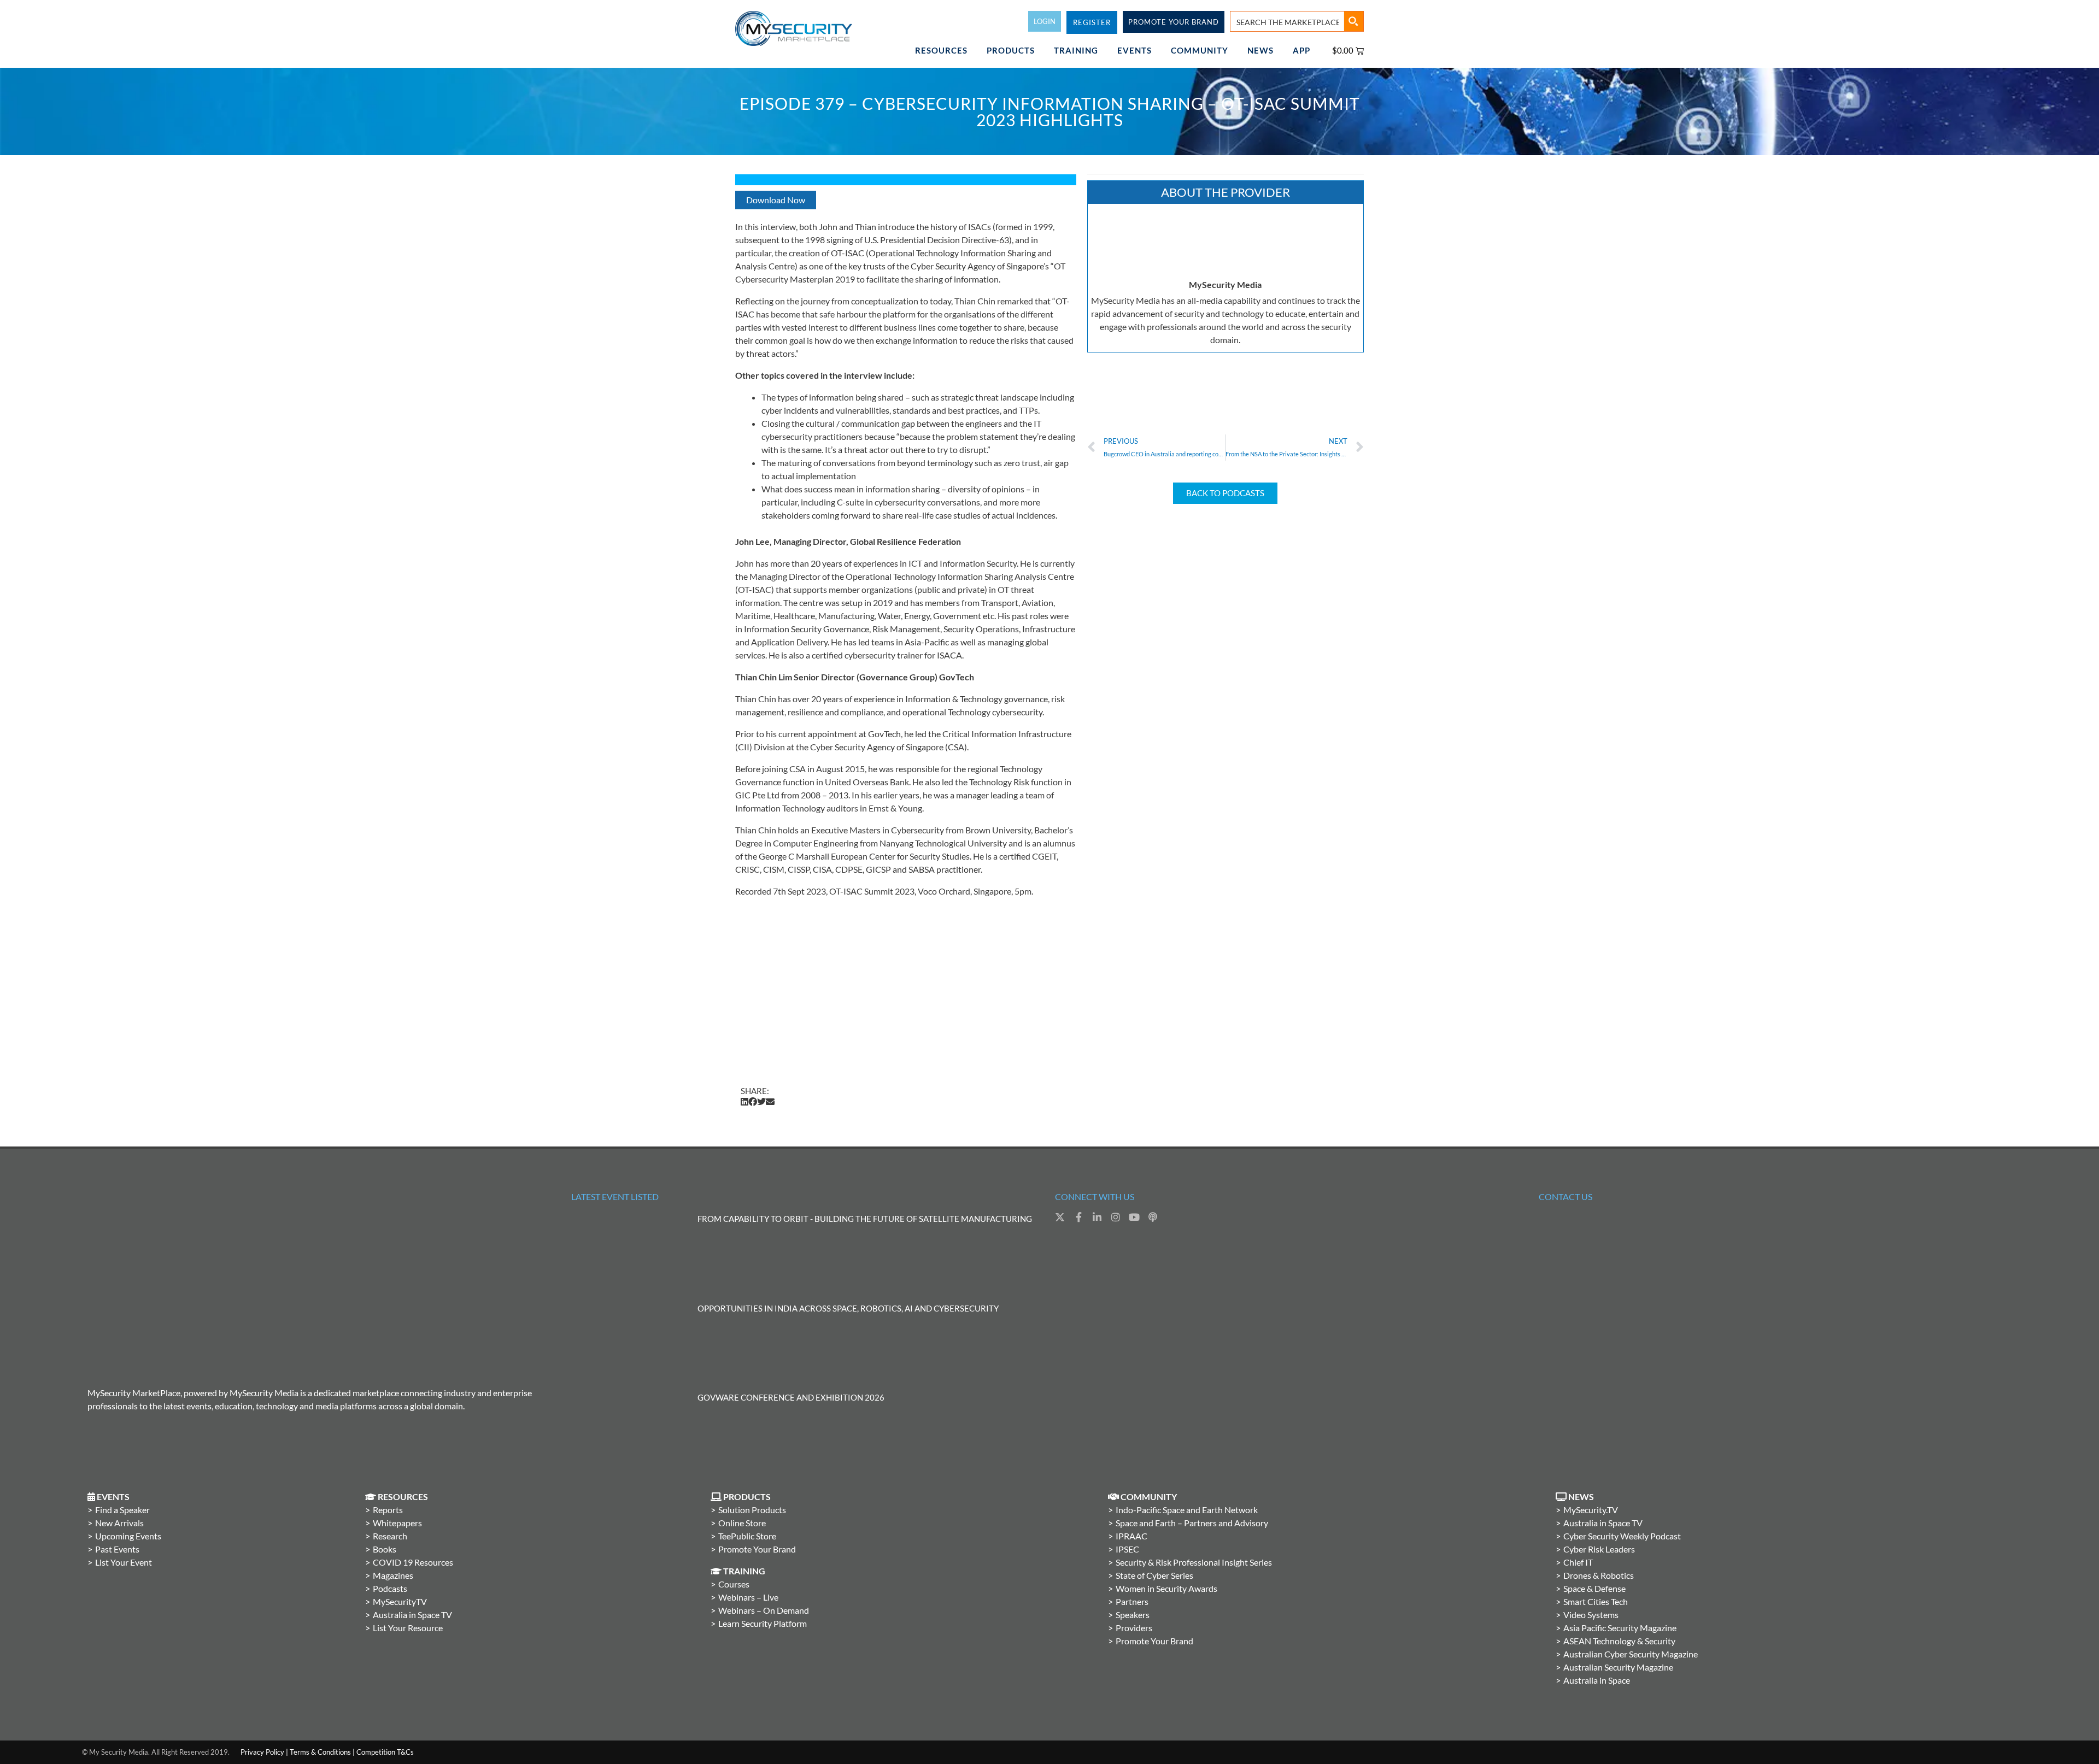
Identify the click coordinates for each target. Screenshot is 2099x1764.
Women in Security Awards (1166, 1588)
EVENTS (1134, 50)
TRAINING (1076, 50)
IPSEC (1127, 1549)
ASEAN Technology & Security (1619, 1641)
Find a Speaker (122, 1510)
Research (390, 1536)
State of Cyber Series (1154, 1575)
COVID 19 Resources (413, 1562)
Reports (388, 1510)
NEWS (1260, 50)
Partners (1132, 1601)
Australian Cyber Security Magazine (1631, 1654)
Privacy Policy (262, 1752)
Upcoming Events (128, 1536)
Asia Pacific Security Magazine (1620, 1628)
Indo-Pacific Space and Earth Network (1187, 1510)
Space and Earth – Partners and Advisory (1192, 1523)
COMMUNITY (1200, 50)
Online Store (742, 1523)
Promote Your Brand (757, 1549)
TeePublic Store (747, 1536)
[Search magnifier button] (1353, 21)
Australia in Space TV (412, 1615)
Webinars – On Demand (764, 1610)
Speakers (1133, 1615)
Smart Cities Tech (1596, 1601)
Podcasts (390, 1588)
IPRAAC (1131, 1536)
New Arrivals (119, 1523)
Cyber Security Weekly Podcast (1622, 1536)
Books (385, 1549)
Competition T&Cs (385, 1752)
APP (1301, 50)
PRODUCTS (1011, 50)
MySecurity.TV (1591, 1510)
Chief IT (1578, 1562)
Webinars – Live (748, 1597)
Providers (1134, 1628)
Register (1092, 22)
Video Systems (1591, 1615)
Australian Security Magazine (1618, 1667)
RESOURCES (941, 50)
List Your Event (124, 1562)
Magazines (393, 1575)
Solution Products (752, 1510)
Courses (734, 1584)
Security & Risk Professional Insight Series (1194, 1562)
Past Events (117, 1549)
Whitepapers (397, 1523)
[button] (744, 1102)
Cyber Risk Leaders (1599, 1549)
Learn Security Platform (763, 1623)
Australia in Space (1597, 1680)
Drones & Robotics (1599, 1575)
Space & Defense (1594, 1588)
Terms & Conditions (320, 1752)
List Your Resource (408, 1628)
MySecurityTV (400, 1601)
